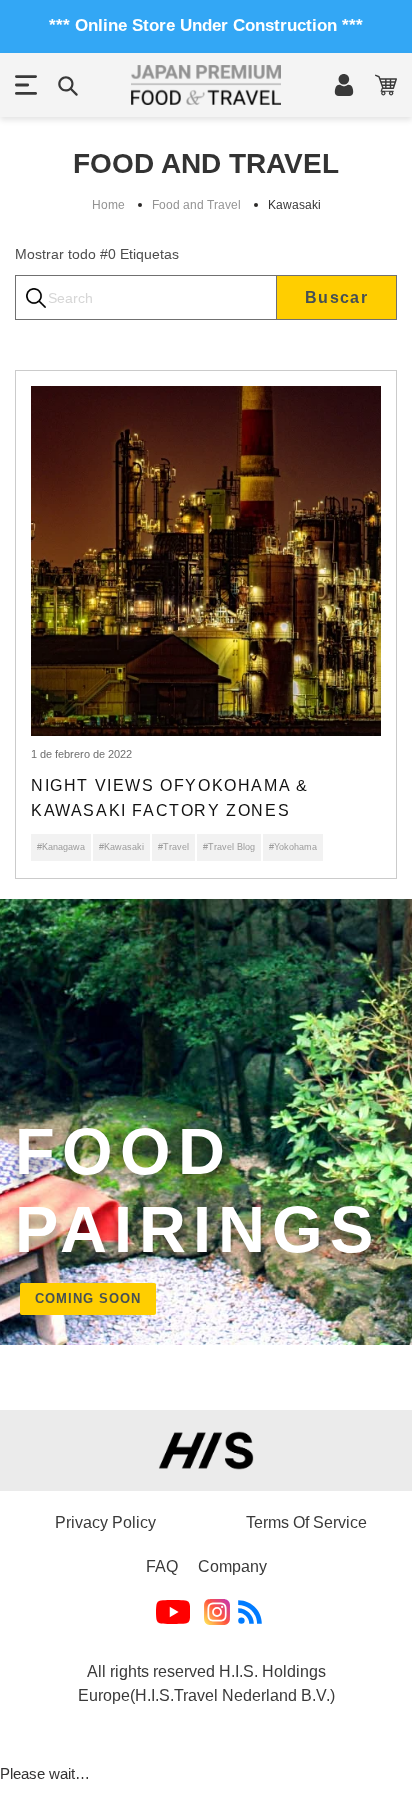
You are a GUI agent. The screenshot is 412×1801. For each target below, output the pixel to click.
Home (108, 205)
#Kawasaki (121, 847)
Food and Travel (196, 205)
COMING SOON (88, 1298)
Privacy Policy (105, 1522)
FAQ (162, 1566)
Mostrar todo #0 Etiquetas (97, 254)
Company (232, 1566)
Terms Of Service (306, 1522)
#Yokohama (293, 847)
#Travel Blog (229, 847)
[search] (146, 297)
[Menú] (26, 85)
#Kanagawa (61, 847)
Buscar (336, 297)
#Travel (173, 847)
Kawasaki (294, 205)
